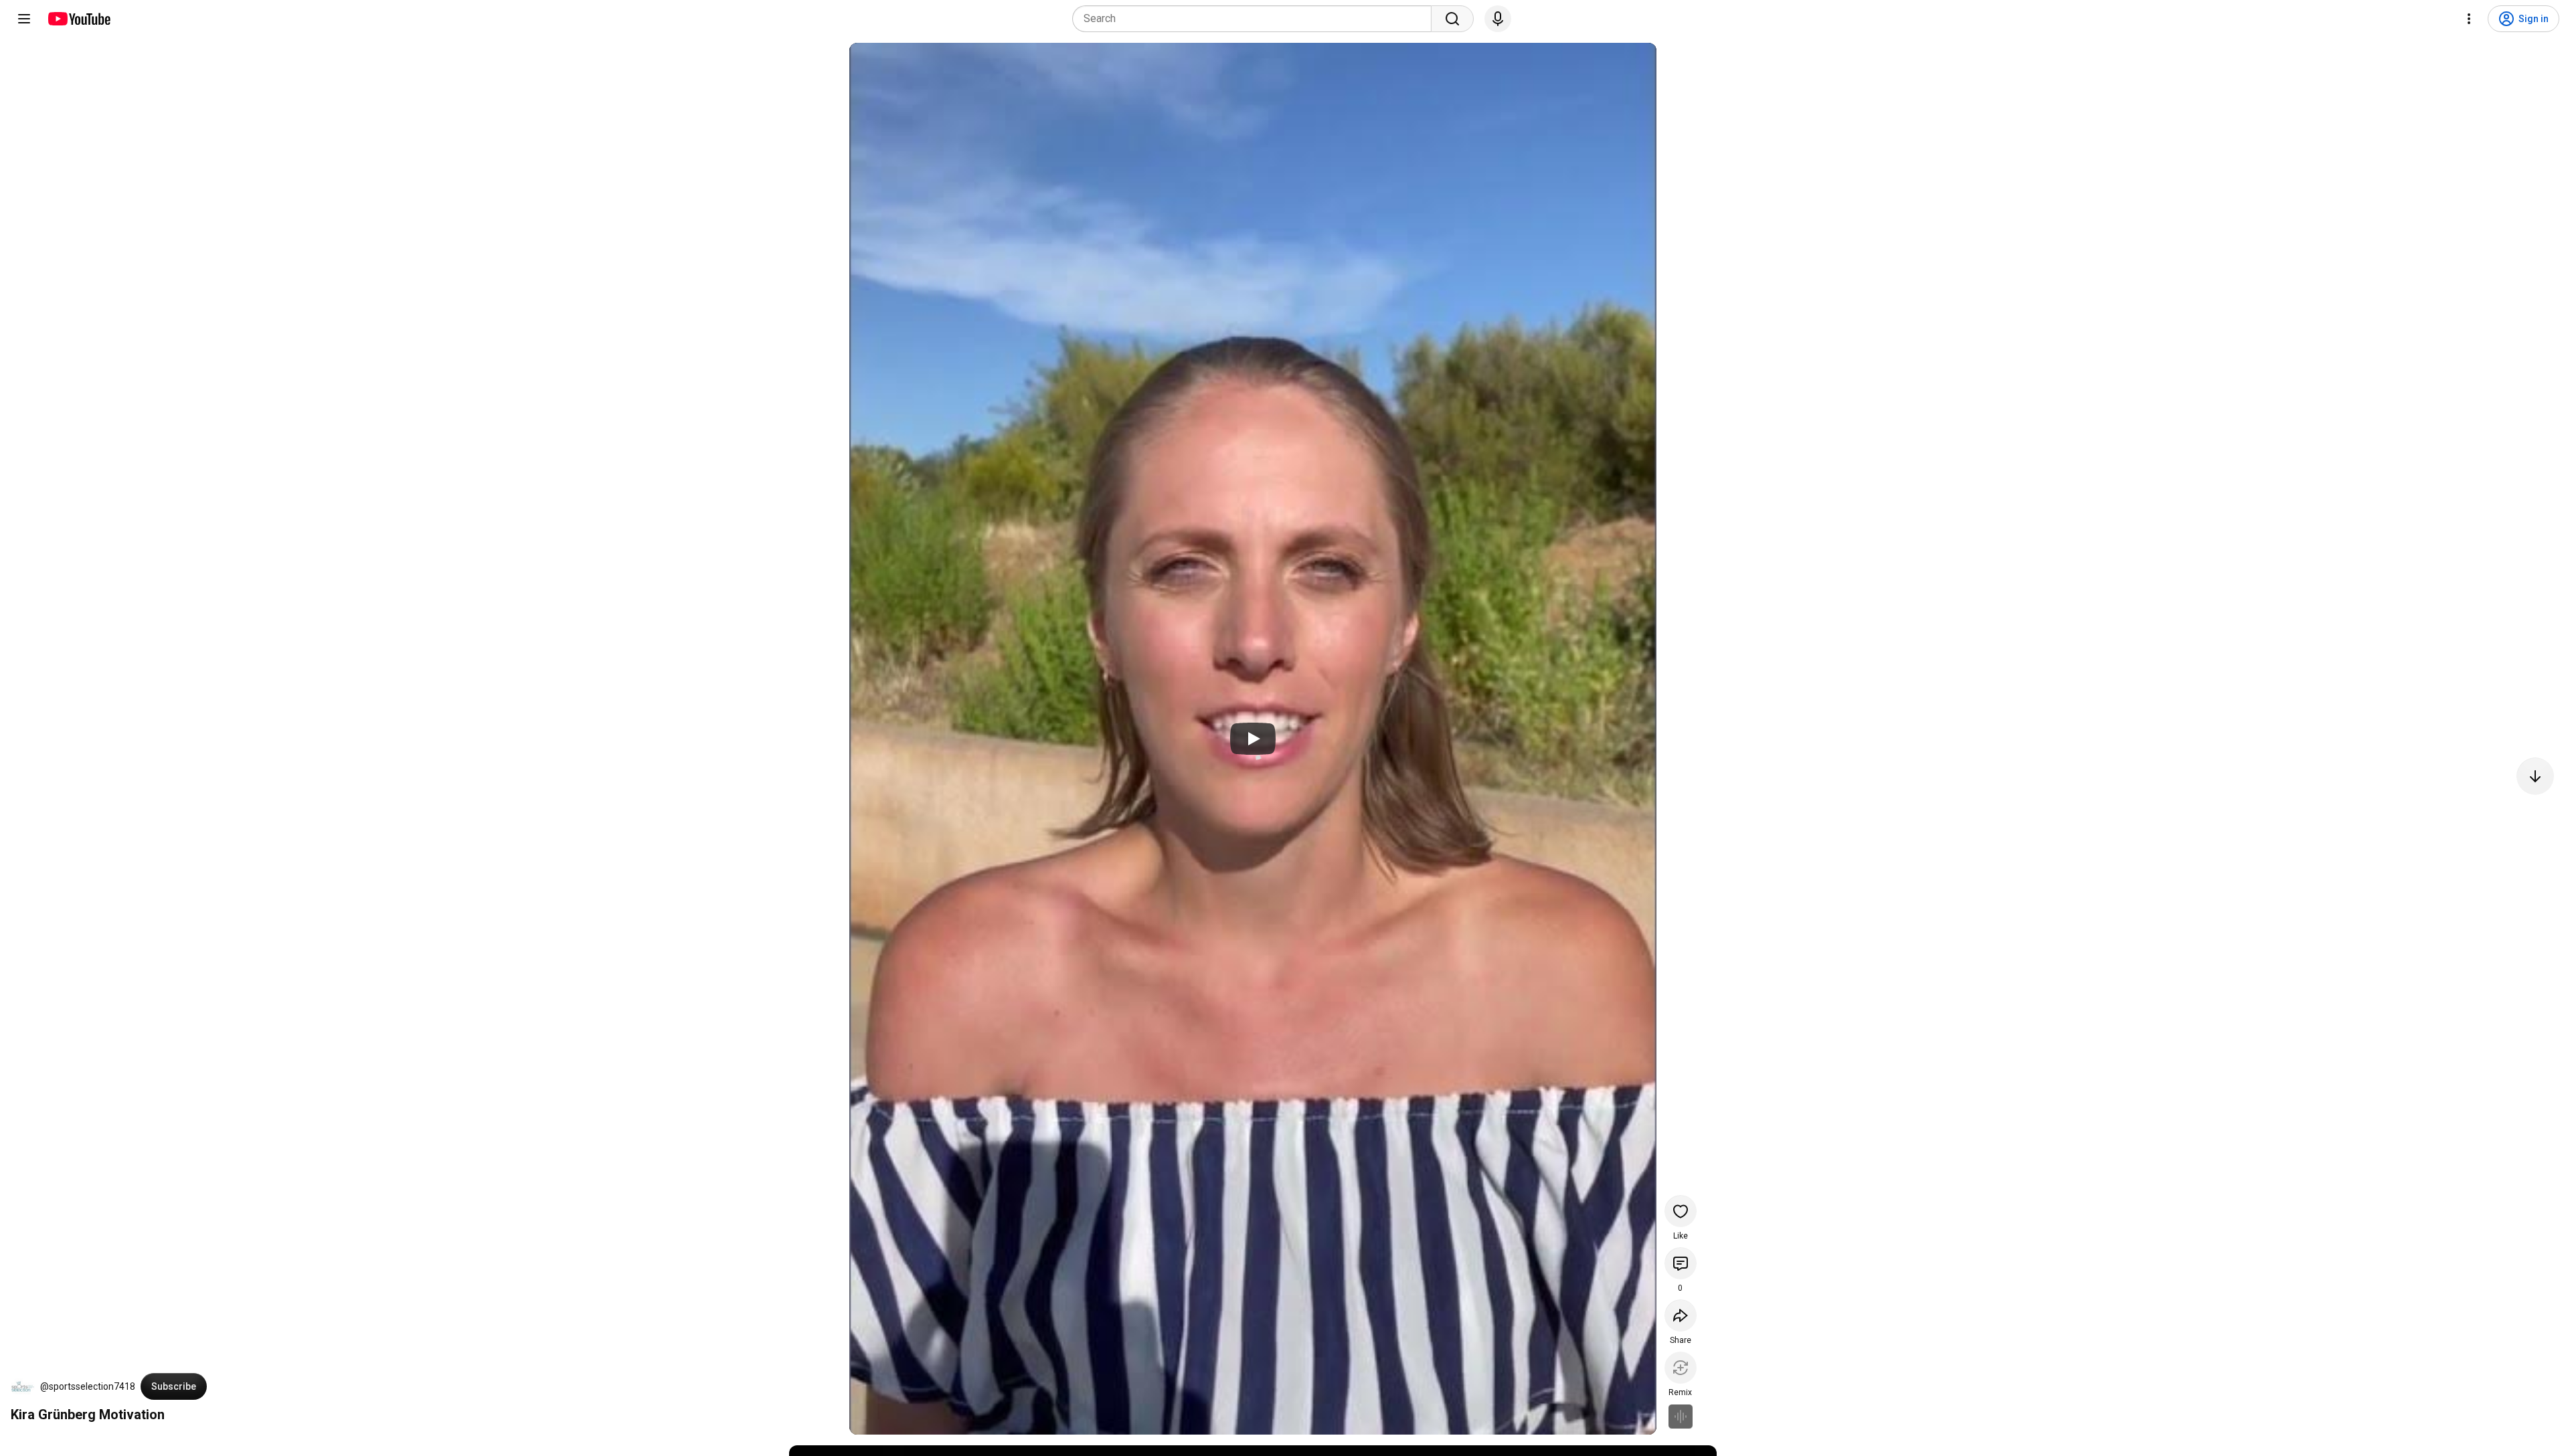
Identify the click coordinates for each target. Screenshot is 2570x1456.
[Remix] (1681, 1368)
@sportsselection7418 (88, 1386)
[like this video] (1681, 1211)
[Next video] (2535, 776)
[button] (23, 1386)
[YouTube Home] (79, 19)
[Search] (1452, 19)
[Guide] (24, 19)
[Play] (1253, 739)
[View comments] (1681, 1263)
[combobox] (1256, 19)
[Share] (1681, 1315)
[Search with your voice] (1498, 19)
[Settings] (2469, 19)
